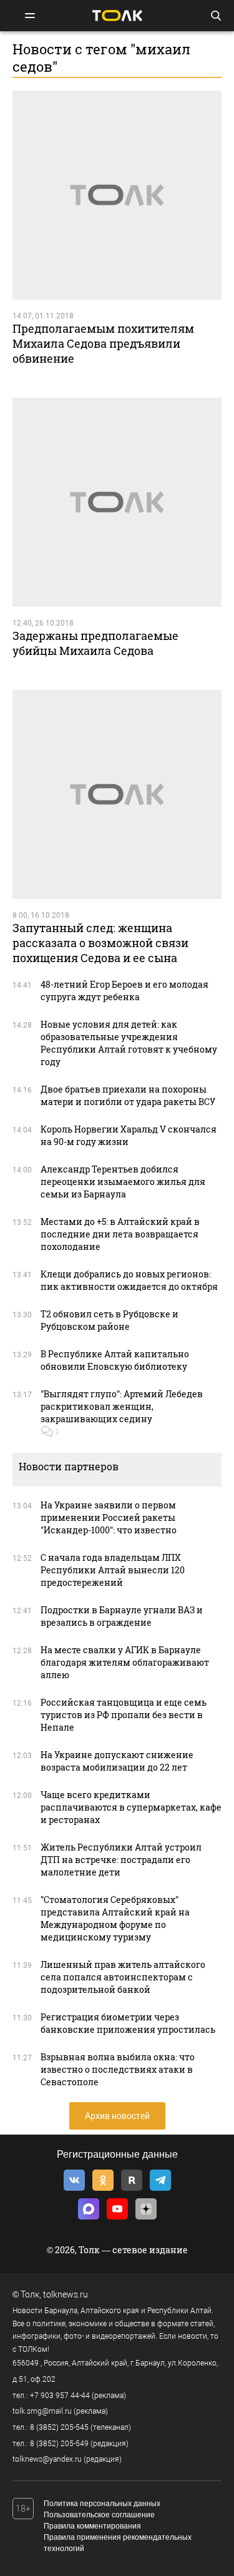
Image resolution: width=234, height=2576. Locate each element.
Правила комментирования (92, 2526)
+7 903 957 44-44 (60, 2396)
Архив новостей (117, 2116)
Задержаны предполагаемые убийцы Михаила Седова (95, 643)
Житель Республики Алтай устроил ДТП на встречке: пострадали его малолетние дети (121, 1860)
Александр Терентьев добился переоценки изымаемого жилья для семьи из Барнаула (123, 1182)
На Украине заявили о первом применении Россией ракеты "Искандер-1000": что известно (109, 1517)
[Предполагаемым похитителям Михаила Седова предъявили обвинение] (117, 195)
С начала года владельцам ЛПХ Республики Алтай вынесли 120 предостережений (113, 1570)
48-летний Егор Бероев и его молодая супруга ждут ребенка (124, 991)
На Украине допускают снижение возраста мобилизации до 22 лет (117, 1761)
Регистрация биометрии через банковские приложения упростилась (128, 2023)
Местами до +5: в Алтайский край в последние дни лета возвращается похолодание (120, 1234)
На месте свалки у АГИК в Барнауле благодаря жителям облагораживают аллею (125, 1662)
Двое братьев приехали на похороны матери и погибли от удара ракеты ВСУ (128, 1095)
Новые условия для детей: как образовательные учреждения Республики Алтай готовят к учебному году (129, 1043)
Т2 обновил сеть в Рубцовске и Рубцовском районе (110, 1320)
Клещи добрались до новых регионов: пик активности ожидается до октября (129, 1280)
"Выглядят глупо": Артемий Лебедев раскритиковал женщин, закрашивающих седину (122, 1406)
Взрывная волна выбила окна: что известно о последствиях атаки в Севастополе (118, 2069)
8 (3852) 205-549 (59, 2444)
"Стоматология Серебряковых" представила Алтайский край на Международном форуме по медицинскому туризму (115, 1918)
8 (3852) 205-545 (59, 2427)
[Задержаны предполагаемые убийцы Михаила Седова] (117, 502)
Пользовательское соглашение (99, 2515)
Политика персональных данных (102, 2504)
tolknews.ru (66, 2294)
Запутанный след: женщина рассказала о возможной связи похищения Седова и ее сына (100, 943)
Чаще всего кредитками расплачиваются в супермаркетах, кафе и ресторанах (131, 1807)
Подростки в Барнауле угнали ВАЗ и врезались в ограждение (122, 1616)
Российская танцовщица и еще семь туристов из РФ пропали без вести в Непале (124, 1715)
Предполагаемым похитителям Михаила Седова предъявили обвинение (103, 343)
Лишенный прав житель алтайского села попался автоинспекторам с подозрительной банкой (123, 1977)
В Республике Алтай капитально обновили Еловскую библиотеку (115, 1360)
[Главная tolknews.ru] (117, 15)
